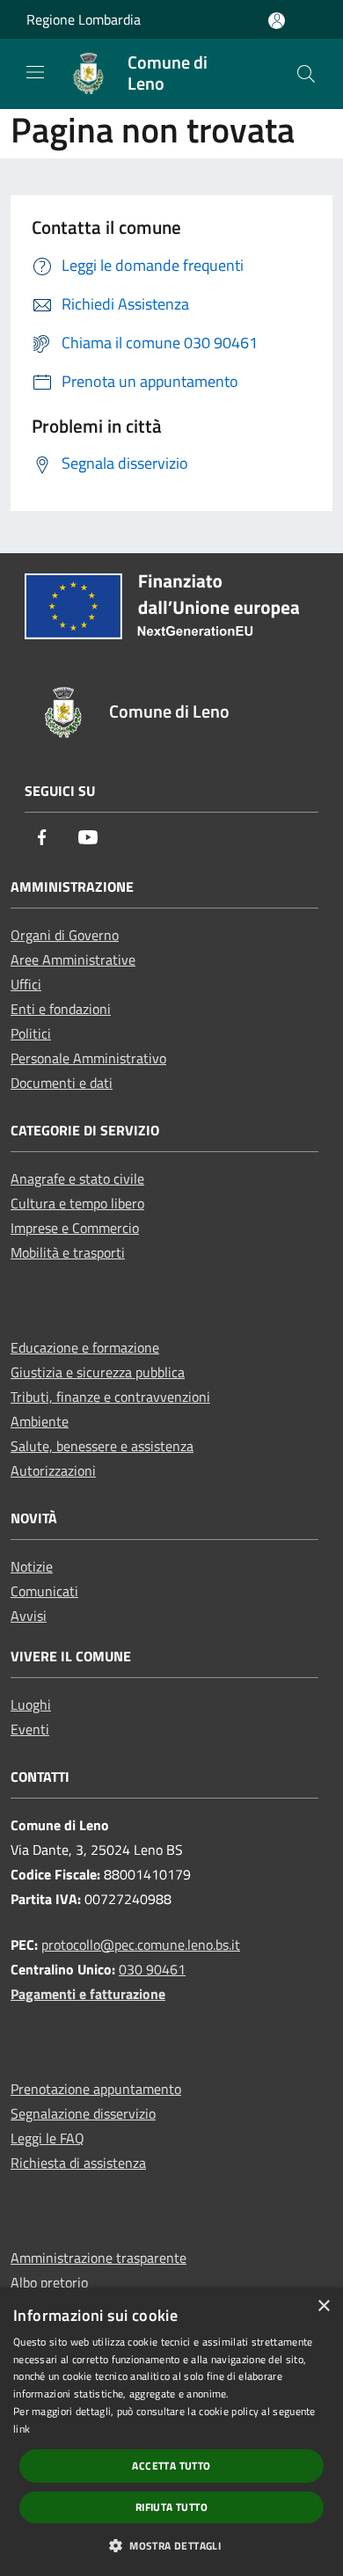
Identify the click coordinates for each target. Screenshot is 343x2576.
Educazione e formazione (85, 1347)
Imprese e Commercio (75, 1228)
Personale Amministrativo (88, 1058)
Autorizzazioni (53, 1470)
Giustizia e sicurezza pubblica (98, 1372)
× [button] (323, 2306)
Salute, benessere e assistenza (102, 1446)
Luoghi (31, 1704)
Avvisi (29, 1616)
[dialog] (171, 2432)
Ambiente (40, 1421)
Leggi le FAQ (47, 2138)
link (22, 2429)
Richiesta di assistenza (78, 2163)
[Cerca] (306, 74)
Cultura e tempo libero (77, 1203)
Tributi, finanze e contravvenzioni (110, 1397)
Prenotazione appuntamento (96, 2089)
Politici (31, 1033)
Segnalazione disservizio (83, 2113)
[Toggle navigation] (35, 72)
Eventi (30, 1729)
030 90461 (152, 1969)
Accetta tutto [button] (171, 2466)
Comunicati (44, 1591)
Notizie (32, 1566)
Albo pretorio (49, 2282)
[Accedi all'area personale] (277, 21)
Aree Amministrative (73, 960)
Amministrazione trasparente (99, 2258)
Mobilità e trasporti (68, 1252)
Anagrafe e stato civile (77, 1179)
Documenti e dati (62, 1083)
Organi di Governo (65, 935)
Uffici (26, 984)
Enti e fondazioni (61, 1009)
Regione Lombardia (84, 19)
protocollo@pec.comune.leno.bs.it (141, 1945)
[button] (171, 2545)
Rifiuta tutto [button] (171, 2507)
